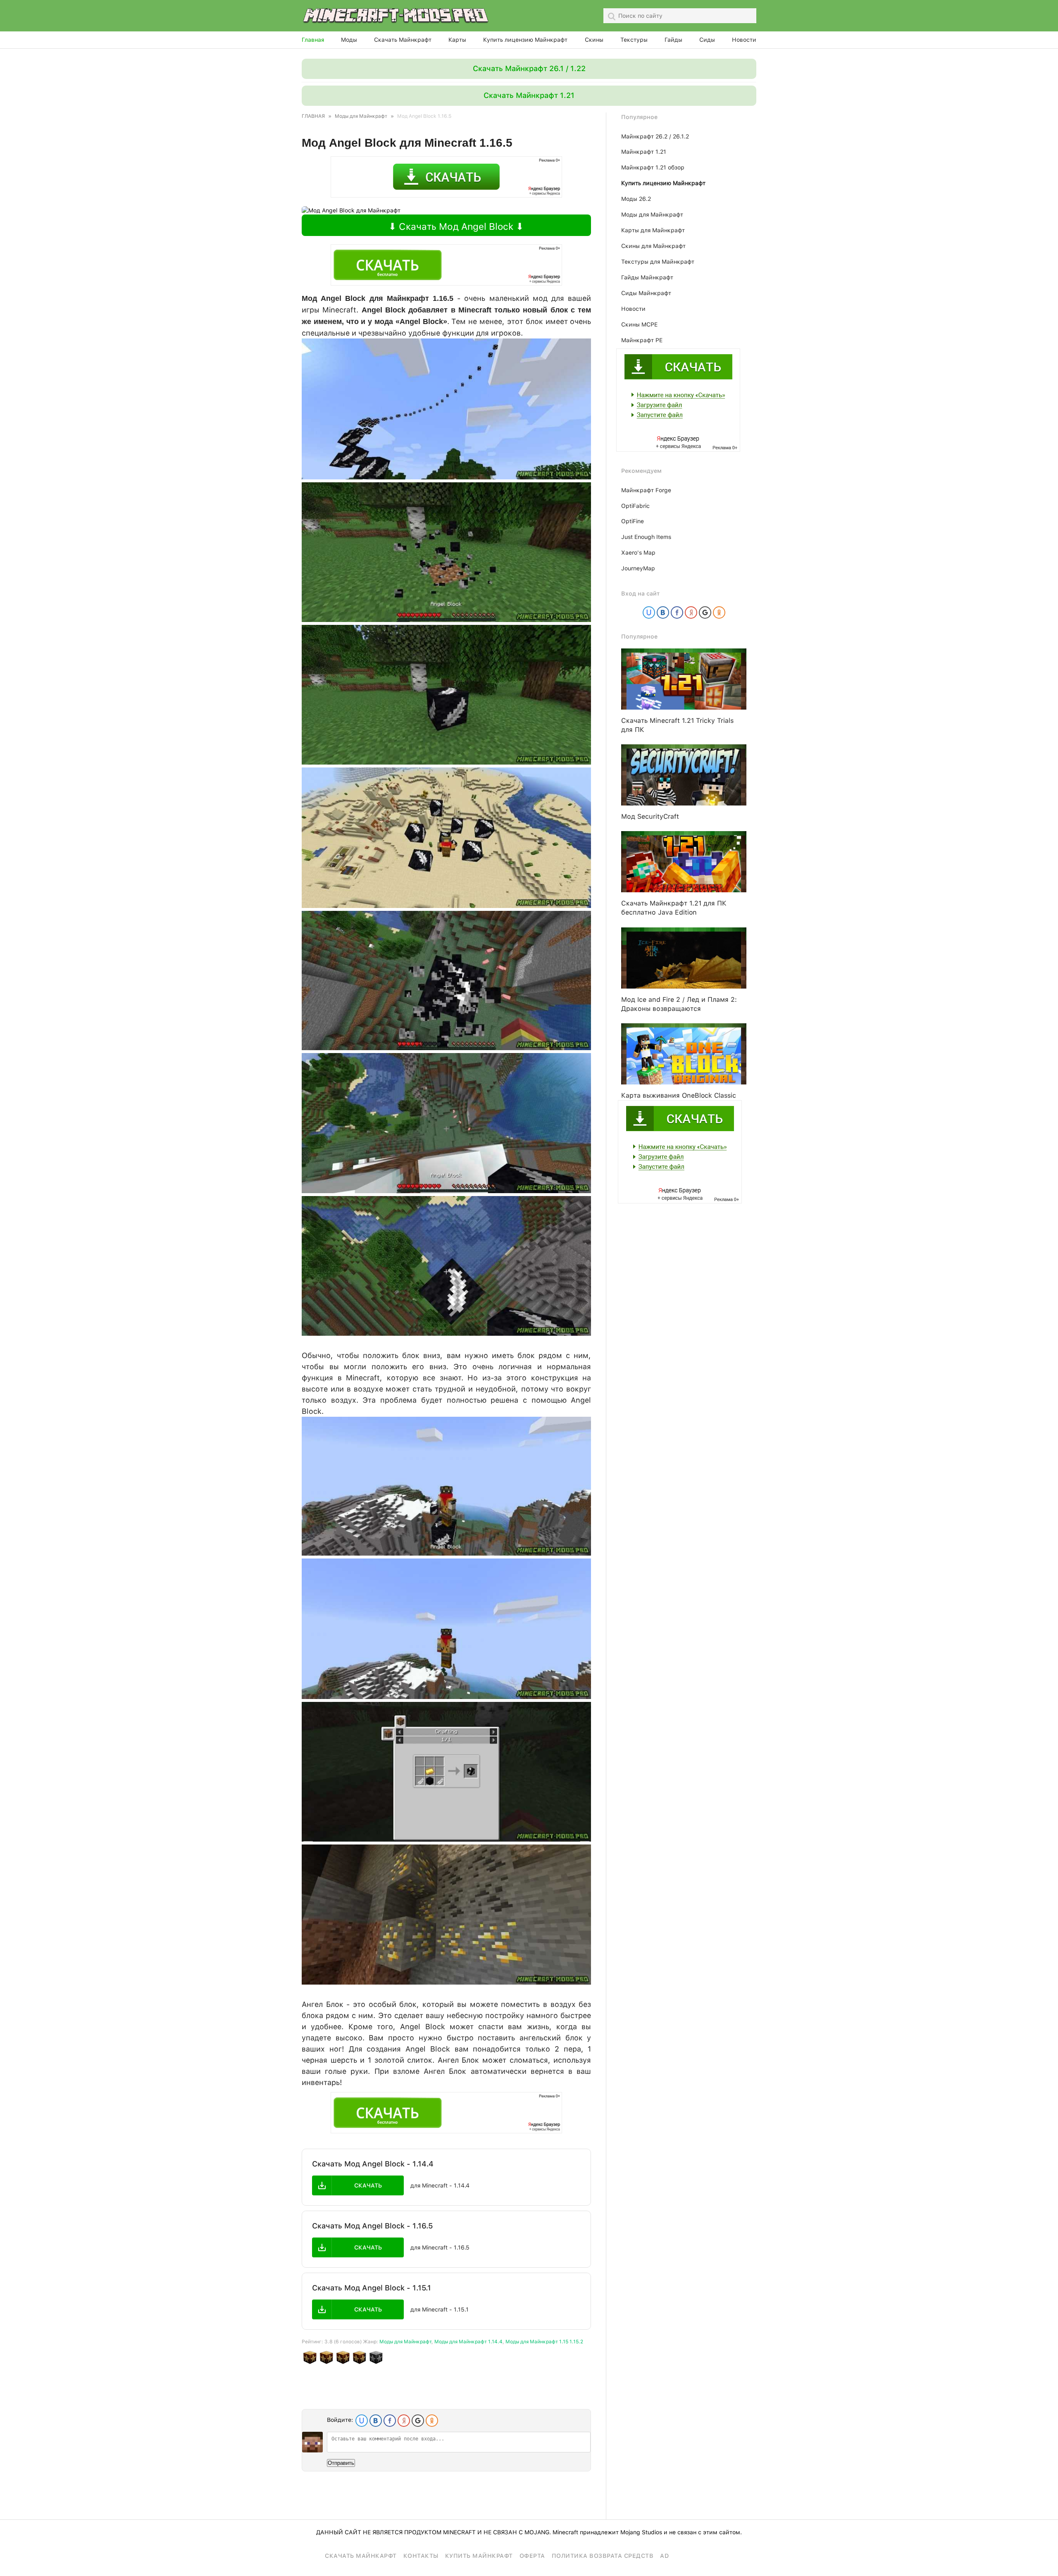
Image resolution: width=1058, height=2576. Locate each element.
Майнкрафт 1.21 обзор (653, 167)
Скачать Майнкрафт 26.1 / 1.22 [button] (529, 68)
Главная (313, 40)
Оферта (532, 2556)
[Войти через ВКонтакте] (376, 2421)
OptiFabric (635, 506)
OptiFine (633, 521)
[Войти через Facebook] (390, 2421)
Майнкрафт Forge (646, 490)
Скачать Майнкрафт (403, 40)
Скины (594, 40)
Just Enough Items (646, 537)
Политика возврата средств (603, 2556)
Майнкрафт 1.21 (644, 152)
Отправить (341, 2463)
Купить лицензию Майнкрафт (525, 40)
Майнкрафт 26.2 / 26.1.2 (655, 136)
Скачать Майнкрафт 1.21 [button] (529, 95)
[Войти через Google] (418, 2421)
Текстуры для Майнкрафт (658, 262)
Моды (349, 40)
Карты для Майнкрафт (653, 230)
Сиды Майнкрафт (646, 293)
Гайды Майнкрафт (647, 277)
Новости (744, 40)
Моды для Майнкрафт (405, 2342)
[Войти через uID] (362, 2421)
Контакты (421, 2556)
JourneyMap (638, 568)
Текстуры (634, 40)
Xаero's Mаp (638, 553)
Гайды (673, 40)
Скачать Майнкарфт (361, 2556)
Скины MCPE (639, 324)
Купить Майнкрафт (479, 2556)
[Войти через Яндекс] (404, 2421)
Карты (457, 40)
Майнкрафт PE (642, 340)
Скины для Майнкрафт (653, 246)
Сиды (707, 40)
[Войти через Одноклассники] (432, 2421)
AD (664, 2556)
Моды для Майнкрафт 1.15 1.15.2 (544, 2342)
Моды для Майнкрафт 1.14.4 (468, 2342)
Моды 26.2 (636, 199)
